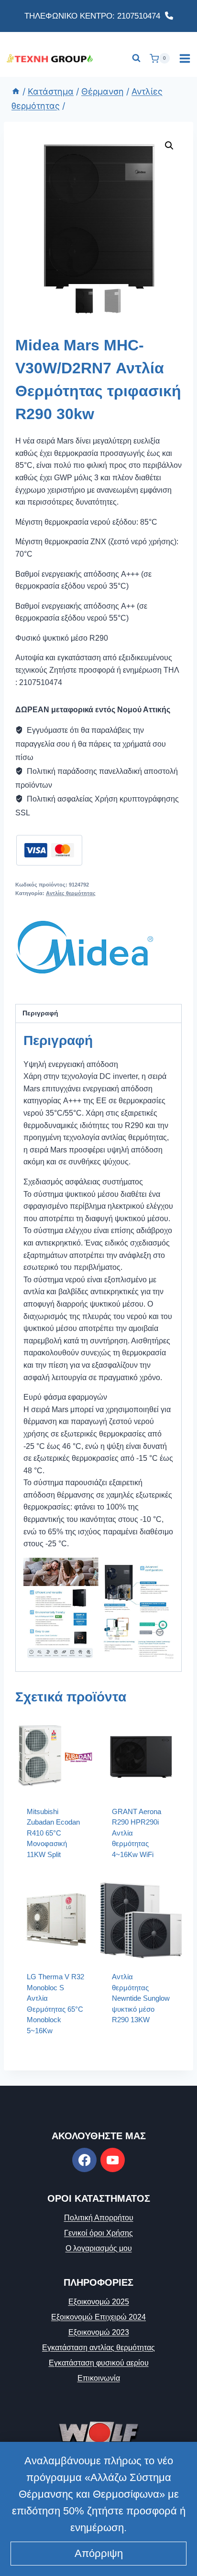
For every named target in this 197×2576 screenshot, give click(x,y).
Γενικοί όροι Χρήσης (98, 2233)
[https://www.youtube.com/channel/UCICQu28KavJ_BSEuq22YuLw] (113, 2160)
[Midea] (85, 947)
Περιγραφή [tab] (40, 1013)
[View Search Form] (136, 58)
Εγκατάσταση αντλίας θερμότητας (98, 2348)
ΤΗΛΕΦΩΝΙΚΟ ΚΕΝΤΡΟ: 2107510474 (95, 16)
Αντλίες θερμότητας (71, 893)
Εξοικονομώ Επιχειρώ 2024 (98, 2317)
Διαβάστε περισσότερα (135, 2044)
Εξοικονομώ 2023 (99, 2332)
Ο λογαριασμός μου (99, 2248)
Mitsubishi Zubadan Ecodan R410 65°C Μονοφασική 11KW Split (53, 1833)
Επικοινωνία (99, 2378)
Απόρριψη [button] (99, 2553)
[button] (169, 146)
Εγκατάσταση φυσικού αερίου (99, 2363)
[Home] (16, 91)
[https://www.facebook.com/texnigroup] (84, 2160)
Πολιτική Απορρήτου (99, 2218)
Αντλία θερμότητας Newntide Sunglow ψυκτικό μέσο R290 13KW (141, 1998)
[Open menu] (185, 58)
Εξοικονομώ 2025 (99, 2302)
